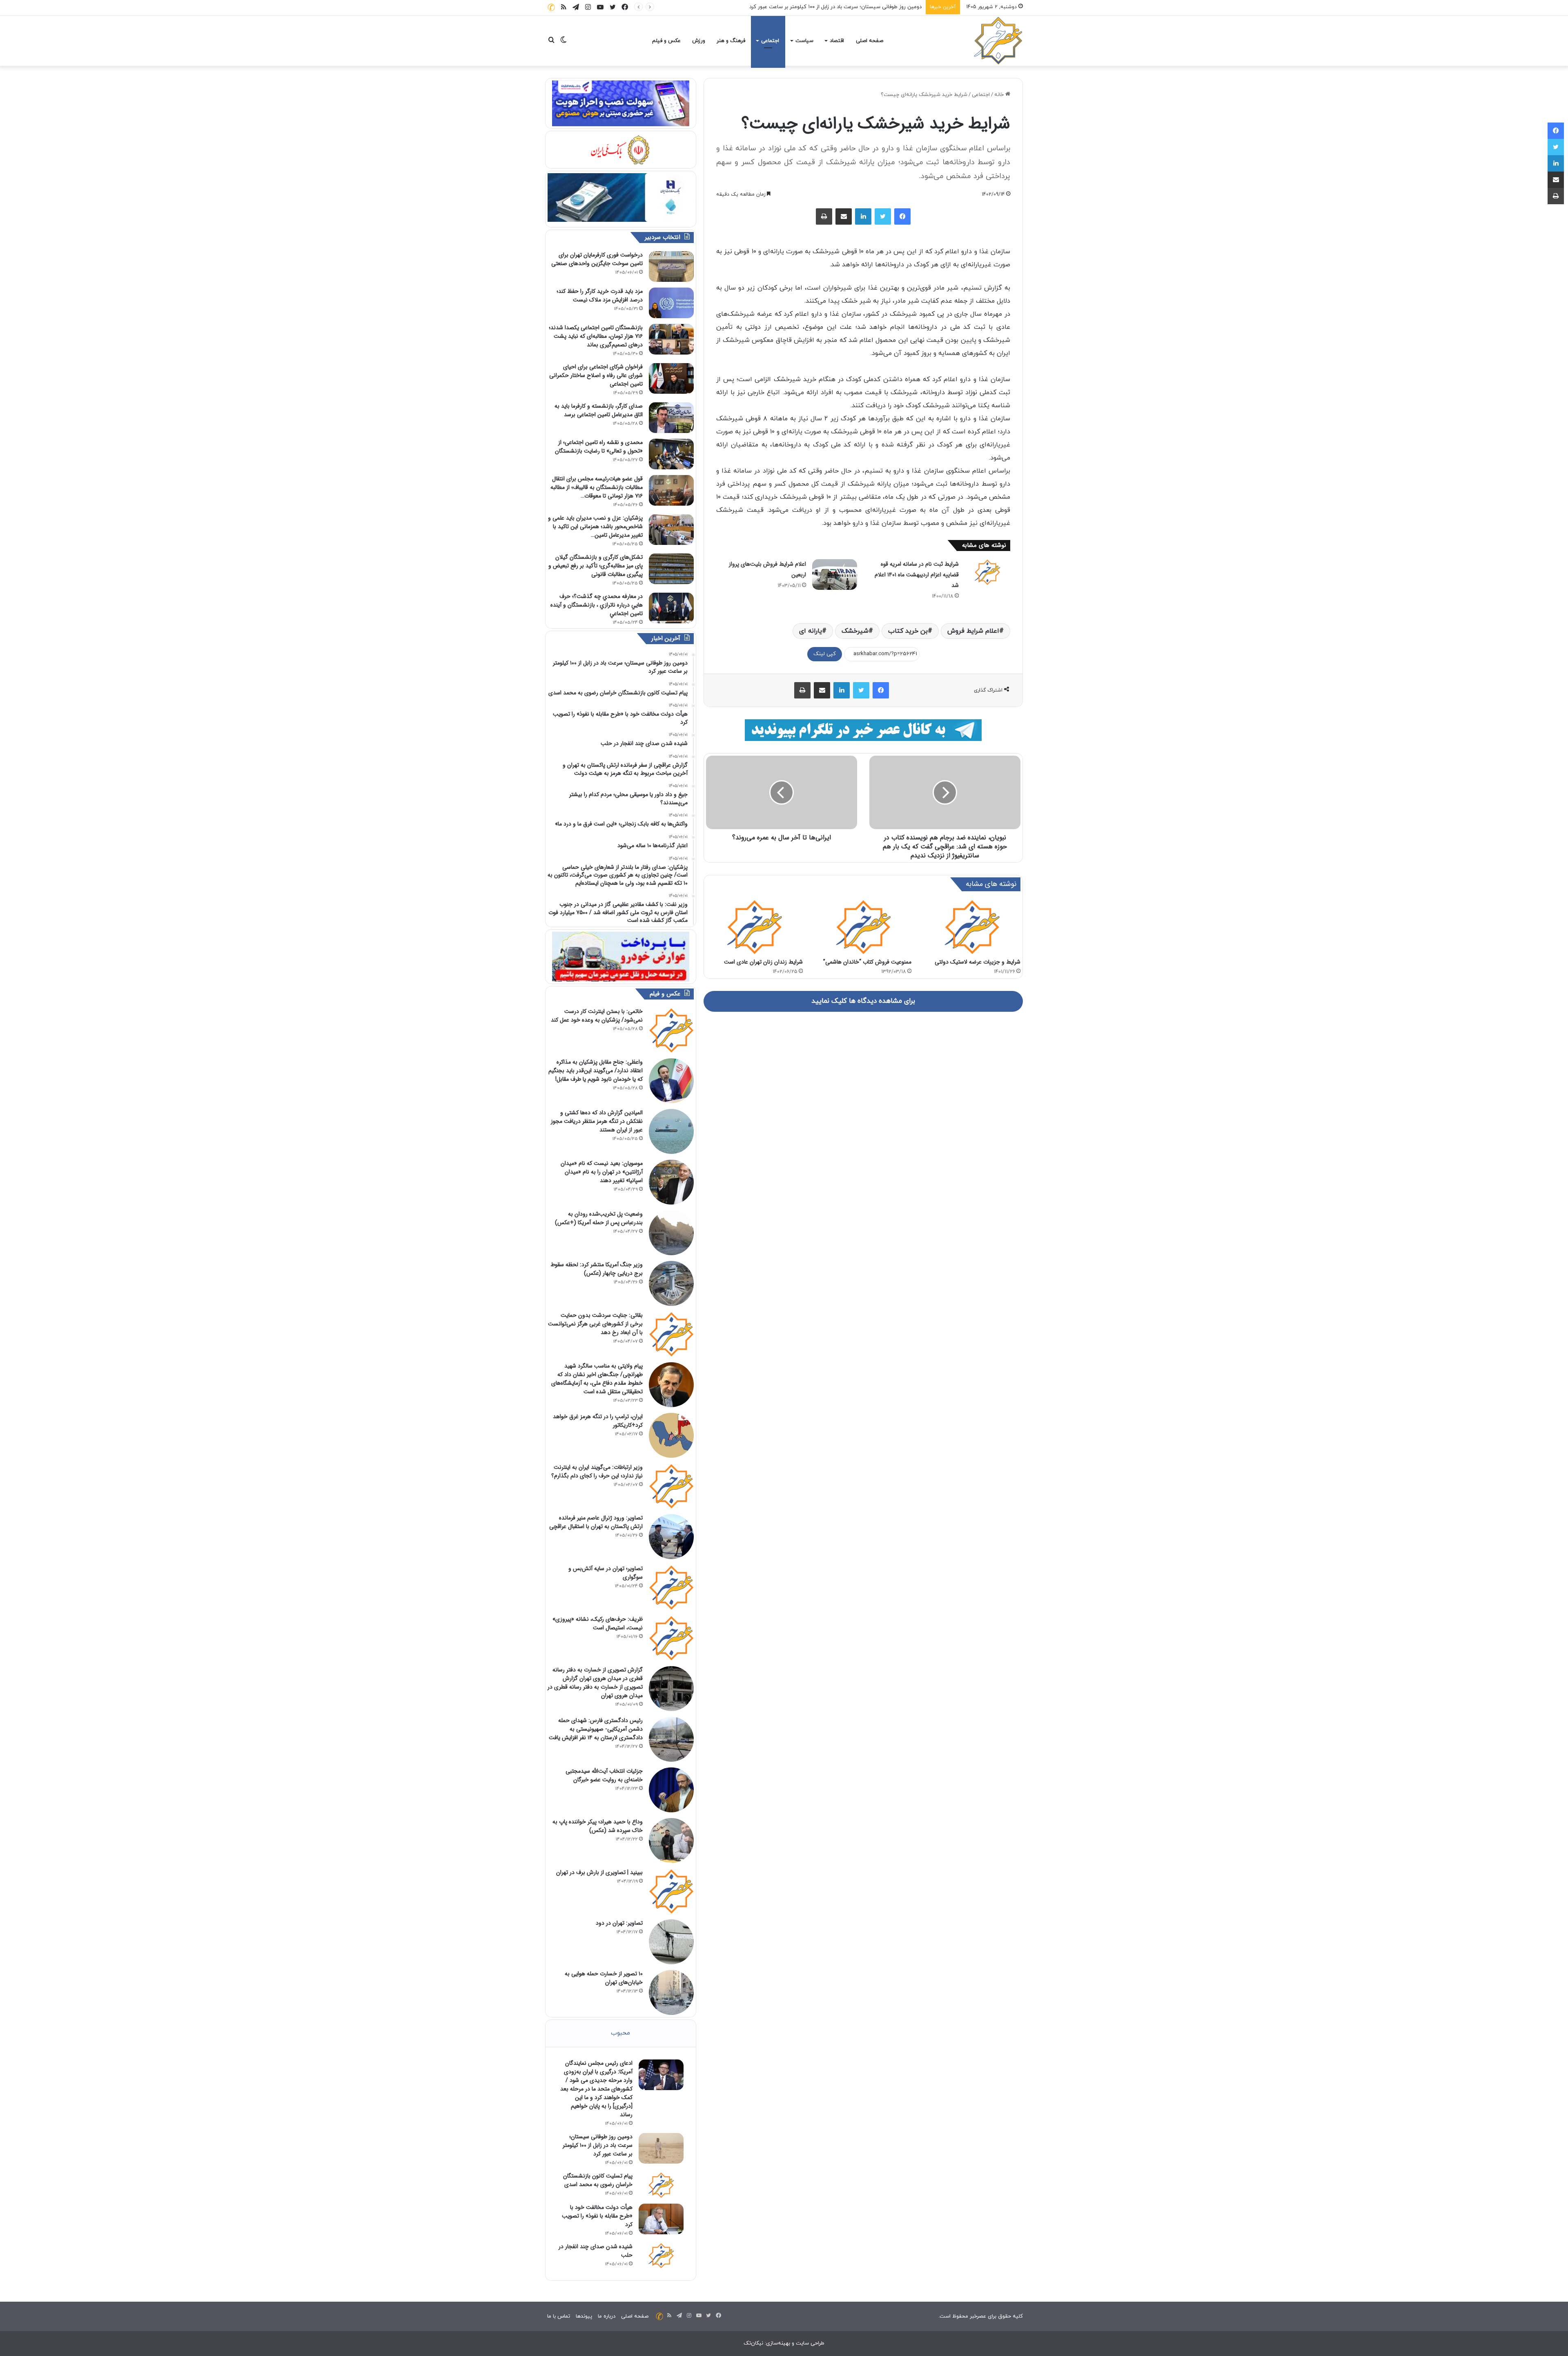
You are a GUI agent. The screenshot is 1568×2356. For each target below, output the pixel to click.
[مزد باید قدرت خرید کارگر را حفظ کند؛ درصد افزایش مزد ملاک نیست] (671, 303)
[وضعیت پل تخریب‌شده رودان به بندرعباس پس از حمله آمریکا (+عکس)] (671, 1233)
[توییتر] (883, 216)
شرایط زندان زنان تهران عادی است (763, 962)
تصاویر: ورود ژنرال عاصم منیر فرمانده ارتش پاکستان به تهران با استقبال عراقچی (596, 1522)
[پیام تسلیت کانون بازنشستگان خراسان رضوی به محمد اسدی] (661, 2185)
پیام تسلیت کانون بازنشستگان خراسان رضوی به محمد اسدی (854, 7)
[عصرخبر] (998, 41)
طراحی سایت (810, 2343)
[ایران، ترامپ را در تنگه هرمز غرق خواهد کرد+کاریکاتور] (671, 1435)
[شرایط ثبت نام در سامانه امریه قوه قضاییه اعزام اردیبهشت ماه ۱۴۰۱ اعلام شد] (987, 572)
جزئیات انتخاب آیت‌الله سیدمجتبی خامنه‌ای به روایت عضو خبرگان (604, 1775)
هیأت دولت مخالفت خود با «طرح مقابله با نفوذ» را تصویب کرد (597, 2216)
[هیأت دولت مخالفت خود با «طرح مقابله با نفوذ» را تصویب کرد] (661, 2219)
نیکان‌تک (753, 2343)
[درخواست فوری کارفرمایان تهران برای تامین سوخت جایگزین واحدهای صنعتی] (671, 267)
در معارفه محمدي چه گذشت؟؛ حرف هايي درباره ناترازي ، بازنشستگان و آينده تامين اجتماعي (597, 605)
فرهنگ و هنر (731, 41)
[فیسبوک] (902, 216)
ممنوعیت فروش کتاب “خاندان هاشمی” (867, 962)
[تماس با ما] (551, 7)
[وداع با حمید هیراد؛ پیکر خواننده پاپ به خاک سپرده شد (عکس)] (671, 1841)
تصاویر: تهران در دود (619, 1923)
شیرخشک (855, 631)
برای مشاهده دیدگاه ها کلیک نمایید (863, 1001)
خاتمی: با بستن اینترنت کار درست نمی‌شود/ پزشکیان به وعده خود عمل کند (597, 1016)
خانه (1000, 95)
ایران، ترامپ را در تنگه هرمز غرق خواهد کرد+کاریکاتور (598, 1421)
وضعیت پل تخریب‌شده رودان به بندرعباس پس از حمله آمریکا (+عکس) (599, 1218)
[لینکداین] (863, 216)
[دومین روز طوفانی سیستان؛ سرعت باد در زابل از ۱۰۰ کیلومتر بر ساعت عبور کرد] (661, 2148)
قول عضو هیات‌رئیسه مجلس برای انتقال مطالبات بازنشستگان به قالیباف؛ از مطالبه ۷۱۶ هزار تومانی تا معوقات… (597, 487)
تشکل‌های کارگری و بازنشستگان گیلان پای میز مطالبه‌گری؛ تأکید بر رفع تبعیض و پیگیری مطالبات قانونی (596, 566)
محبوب (620, 2033)
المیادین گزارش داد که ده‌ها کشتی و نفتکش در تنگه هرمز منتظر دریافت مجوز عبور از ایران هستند (597, 1121)
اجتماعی (770, 41)
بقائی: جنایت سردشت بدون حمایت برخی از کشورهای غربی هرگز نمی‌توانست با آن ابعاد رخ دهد (595, 1324)
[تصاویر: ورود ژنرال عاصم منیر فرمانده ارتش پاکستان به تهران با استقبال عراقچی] (671, 1537)
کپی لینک (825, 654)
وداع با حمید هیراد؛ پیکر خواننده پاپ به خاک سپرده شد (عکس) (598, 1826)
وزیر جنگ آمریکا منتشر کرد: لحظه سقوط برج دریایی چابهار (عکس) (597, 1269)
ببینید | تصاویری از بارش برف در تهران (599, 1872)
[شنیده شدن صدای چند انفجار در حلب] (661, 2256)
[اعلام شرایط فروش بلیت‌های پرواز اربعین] (835, 574)
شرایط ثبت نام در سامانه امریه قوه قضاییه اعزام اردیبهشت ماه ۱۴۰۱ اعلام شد (917, 575)
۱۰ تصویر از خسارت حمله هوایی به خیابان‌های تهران (604, 1978)
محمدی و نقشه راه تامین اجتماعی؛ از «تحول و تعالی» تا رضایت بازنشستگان (599, 447)
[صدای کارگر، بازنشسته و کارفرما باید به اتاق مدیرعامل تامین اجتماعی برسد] (671, 418)
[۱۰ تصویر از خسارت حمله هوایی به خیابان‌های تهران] (671, 1992)
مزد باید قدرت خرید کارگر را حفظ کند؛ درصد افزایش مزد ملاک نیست (600, 296)
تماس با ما (559, 2316)
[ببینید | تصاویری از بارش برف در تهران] (671, 1891)
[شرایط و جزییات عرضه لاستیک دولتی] (972, 927)
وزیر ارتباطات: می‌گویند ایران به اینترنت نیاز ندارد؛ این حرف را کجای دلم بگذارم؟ (597, 1471)
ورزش (699, 41)
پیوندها (584, 2316)
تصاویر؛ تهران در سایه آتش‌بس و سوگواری (606, 1573)
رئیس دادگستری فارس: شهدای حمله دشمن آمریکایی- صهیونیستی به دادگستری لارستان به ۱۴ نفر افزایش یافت (596, 1729)
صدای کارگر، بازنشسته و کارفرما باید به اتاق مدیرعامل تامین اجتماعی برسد (599, 410)
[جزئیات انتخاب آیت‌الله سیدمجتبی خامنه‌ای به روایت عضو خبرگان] (671, 1790)
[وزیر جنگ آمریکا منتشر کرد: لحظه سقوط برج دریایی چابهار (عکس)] (671, 1283)
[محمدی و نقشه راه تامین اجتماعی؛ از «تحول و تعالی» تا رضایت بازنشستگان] (671, 454)
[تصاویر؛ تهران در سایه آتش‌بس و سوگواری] (671, 1587)
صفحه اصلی (870, 41)
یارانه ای (811, 631)
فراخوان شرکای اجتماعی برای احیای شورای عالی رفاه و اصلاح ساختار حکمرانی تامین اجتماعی (596, 375)
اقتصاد (837, 41)
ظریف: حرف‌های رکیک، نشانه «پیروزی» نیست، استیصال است (598, 1623)
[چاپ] (824, 216)
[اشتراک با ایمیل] (844, 216)
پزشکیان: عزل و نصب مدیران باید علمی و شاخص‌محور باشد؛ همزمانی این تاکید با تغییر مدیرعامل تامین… (595, 527)
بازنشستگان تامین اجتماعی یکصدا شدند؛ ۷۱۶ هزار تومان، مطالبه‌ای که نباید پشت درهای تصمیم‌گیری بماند (596, 336)
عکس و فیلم (666, 41)
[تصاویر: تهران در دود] (671, 1942)
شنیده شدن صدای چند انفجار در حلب (596, 2251)
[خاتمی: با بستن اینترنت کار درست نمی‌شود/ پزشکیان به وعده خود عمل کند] (671, 1030)
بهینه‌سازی (778, 2343)
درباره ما (607, 2316)
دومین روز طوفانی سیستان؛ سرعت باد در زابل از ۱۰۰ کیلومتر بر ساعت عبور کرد (598, 2145)
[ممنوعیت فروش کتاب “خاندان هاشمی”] (863, 927)
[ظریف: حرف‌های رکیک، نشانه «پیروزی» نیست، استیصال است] (671, 1638)
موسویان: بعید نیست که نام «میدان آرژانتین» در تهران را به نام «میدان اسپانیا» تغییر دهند (602, 1172)
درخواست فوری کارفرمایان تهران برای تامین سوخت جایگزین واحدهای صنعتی (597, 259)
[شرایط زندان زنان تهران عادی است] (754, 927)
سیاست (804, 41)
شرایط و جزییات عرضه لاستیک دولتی (978, 962)
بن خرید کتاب (908, 631)
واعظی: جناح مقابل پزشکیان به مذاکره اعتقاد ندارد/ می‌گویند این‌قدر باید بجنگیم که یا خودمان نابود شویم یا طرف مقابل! (596, 1071)
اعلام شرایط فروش (973, 631)
